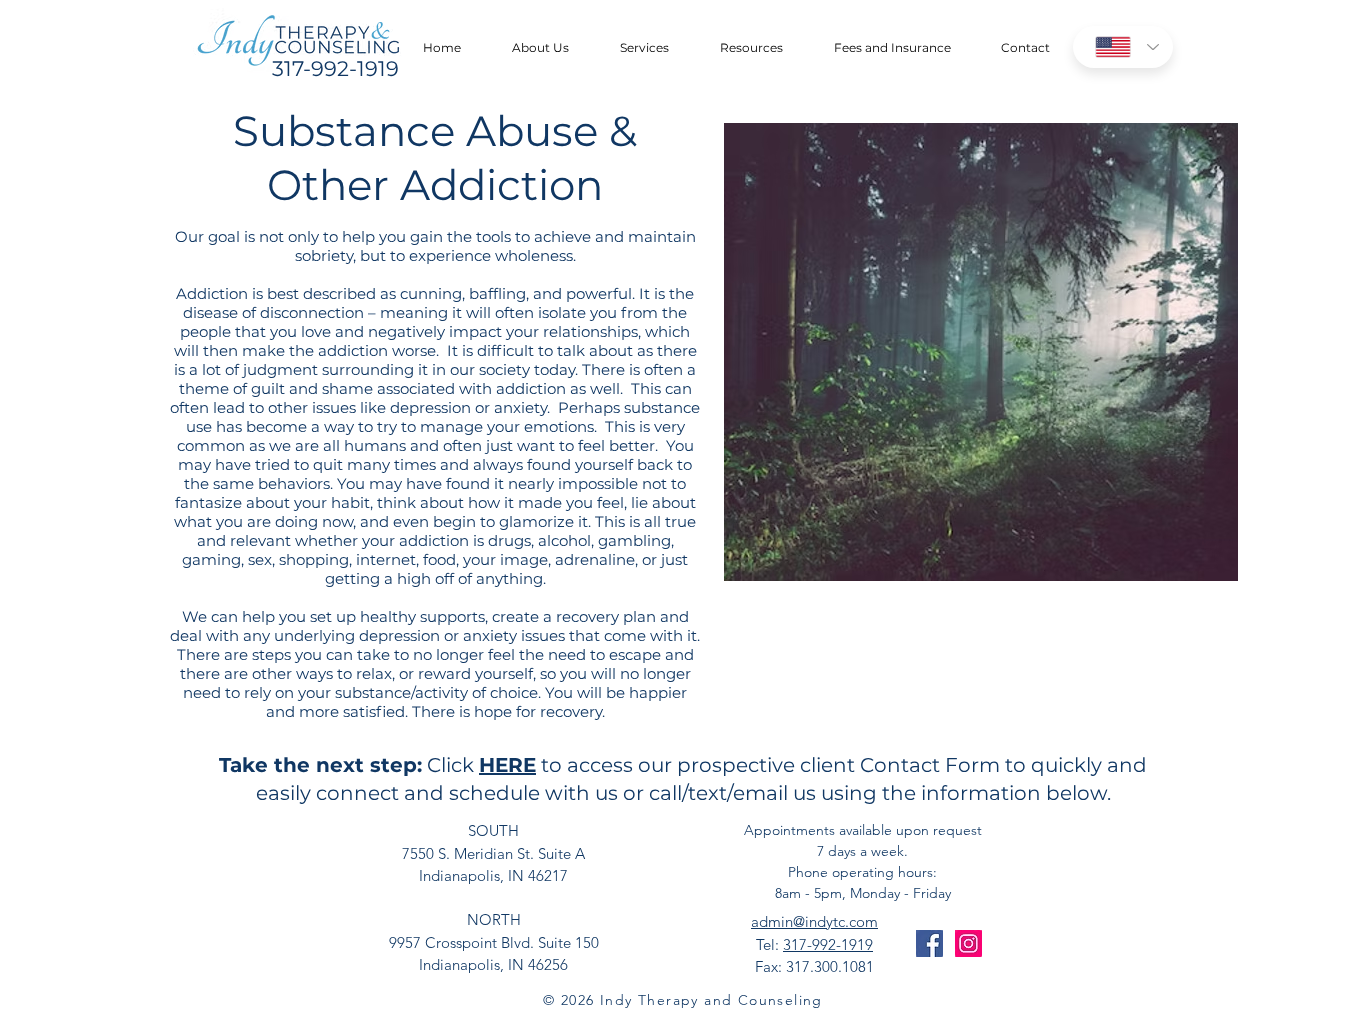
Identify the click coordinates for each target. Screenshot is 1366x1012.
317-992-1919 (828, 944)
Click (450, 765)
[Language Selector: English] (1123, 47)
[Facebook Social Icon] (929, 943)
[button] (540, 48)
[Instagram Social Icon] (968, 943)
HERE (507, 765)
